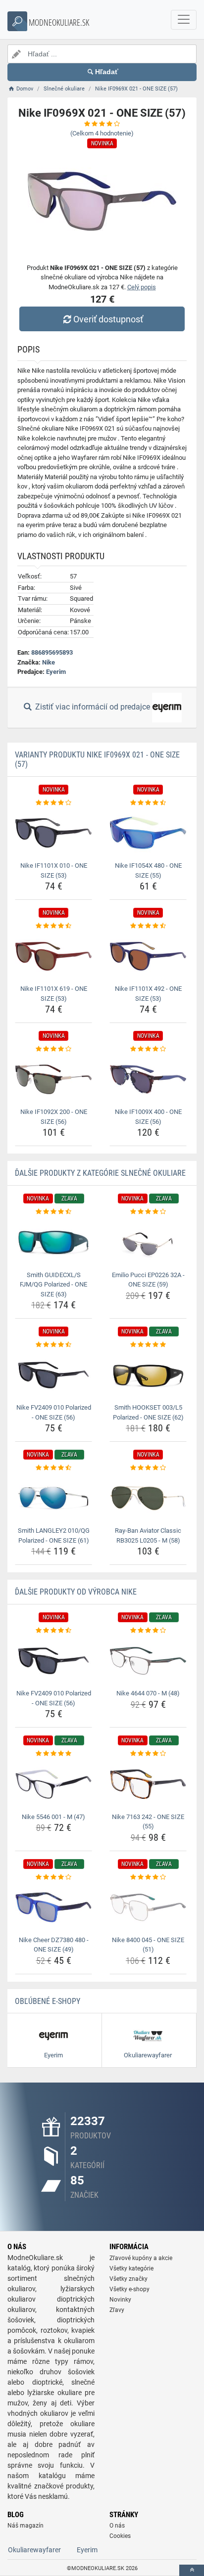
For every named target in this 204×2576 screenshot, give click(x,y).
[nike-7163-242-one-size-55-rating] (148, 1754)
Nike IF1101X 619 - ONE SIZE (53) (54, 994)
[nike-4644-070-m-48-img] (148, 1661)
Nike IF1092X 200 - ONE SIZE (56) (54, 1117)
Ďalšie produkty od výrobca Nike (76, 1592)
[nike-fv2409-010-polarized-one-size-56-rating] (53, 1345)
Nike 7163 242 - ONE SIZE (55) (148, 1822)
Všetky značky (128, 2279)
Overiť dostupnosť (108, 319)
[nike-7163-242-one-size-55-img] (148, 1784)
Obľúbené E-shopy (48, 2001)
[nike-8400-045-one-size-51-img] (148, 1907)
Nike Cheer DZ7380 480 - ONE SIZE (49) (54, 1945)
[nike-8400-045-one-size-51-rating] (148, 1877)
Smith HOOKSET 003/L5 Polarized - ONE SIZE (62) (148, 1412)
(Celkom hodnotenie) (102, 133)
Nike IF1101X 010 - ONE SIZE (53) (54, 870)
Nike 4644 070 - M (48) (148, 1693)
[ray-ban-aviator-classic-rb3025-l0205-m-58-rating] (148, 1468)
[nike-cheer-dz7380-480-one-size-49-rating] (53, 1877)
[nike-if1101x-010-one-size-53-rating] (53, 803)
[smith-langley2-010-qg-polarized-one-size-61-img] (53, 1498)
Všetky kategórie (131, 2268)
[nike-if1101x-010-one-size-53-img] (53, 833)
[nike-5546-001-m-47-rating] (53, 1754)
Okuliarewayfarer (34, 2550)
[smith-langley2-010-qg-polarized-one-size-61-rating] (53, 1468)
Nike (49, 662)
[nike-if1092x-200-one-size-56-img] (53, 1080)
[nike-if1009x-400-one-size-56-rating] (148, 1049)
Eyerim (56, 672)
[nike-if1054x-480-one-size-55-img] (148, 833)
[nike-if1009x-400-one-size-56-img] (148, 1080)
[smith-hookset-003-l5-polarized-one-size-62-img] (148, 1375)
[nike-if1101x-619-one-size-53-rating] (53, 926)
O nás (117, 2526)
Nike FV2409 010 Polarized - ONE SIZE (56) (54, 1412)
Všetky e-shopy (129, 2289)
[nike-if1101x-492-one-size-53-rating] (148, 926)
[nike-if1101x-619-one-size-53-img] (53, 956)
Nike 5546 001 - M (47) (53, 1817)
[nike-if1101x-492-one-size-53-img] (148, 956)
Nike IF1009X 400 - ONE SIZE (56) (148, 1117)
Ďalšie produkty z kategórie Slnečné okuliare (100, 1173)
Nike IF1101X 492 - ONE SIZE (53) (148, 994)
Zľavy (117, 2310)
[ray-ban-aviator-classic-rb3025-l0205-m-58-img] (148, 1498)
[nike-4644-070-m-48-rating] (148, 1631)
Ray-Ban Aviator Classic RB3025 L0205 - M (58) (148, 1535)
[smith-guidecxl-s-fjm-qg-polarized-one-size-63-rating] (53, 1212)
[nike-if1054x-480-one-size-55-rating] (148, 803)
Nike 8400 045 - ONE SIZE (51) (148, 1945)
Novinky (120, 2300)
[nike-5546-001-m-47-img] (53, 1784)
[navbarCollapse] (184, 20)
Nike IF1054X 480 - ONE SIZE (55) (148, 870)
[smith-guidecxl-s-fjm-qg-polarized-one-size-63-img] (53, 1242)
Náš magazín (25, 2526)
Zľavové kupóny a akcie (141, 2258)
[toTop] (192, 2570)
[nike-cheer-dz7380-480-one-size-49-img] (53, 1907)
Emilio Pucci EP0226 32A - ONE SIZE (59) (148, 1280)
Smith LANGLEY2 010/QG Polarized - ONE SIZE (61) (54, 1535)
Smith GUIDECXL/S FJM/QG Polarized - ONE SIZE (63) (53, 1285)
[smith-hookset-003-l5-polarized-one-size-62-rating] (148, 1345)
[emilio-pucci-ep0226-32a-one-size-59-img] (148, 1242)
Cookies (120, 2536)
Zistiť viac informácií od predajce (93, 707)
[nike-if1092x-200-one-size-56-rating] (53, 1049)
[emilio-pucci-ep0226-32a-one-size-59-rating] (148, 1212)
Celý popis (142, 287)
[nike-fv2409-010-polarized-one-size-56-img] (53, 1375)
